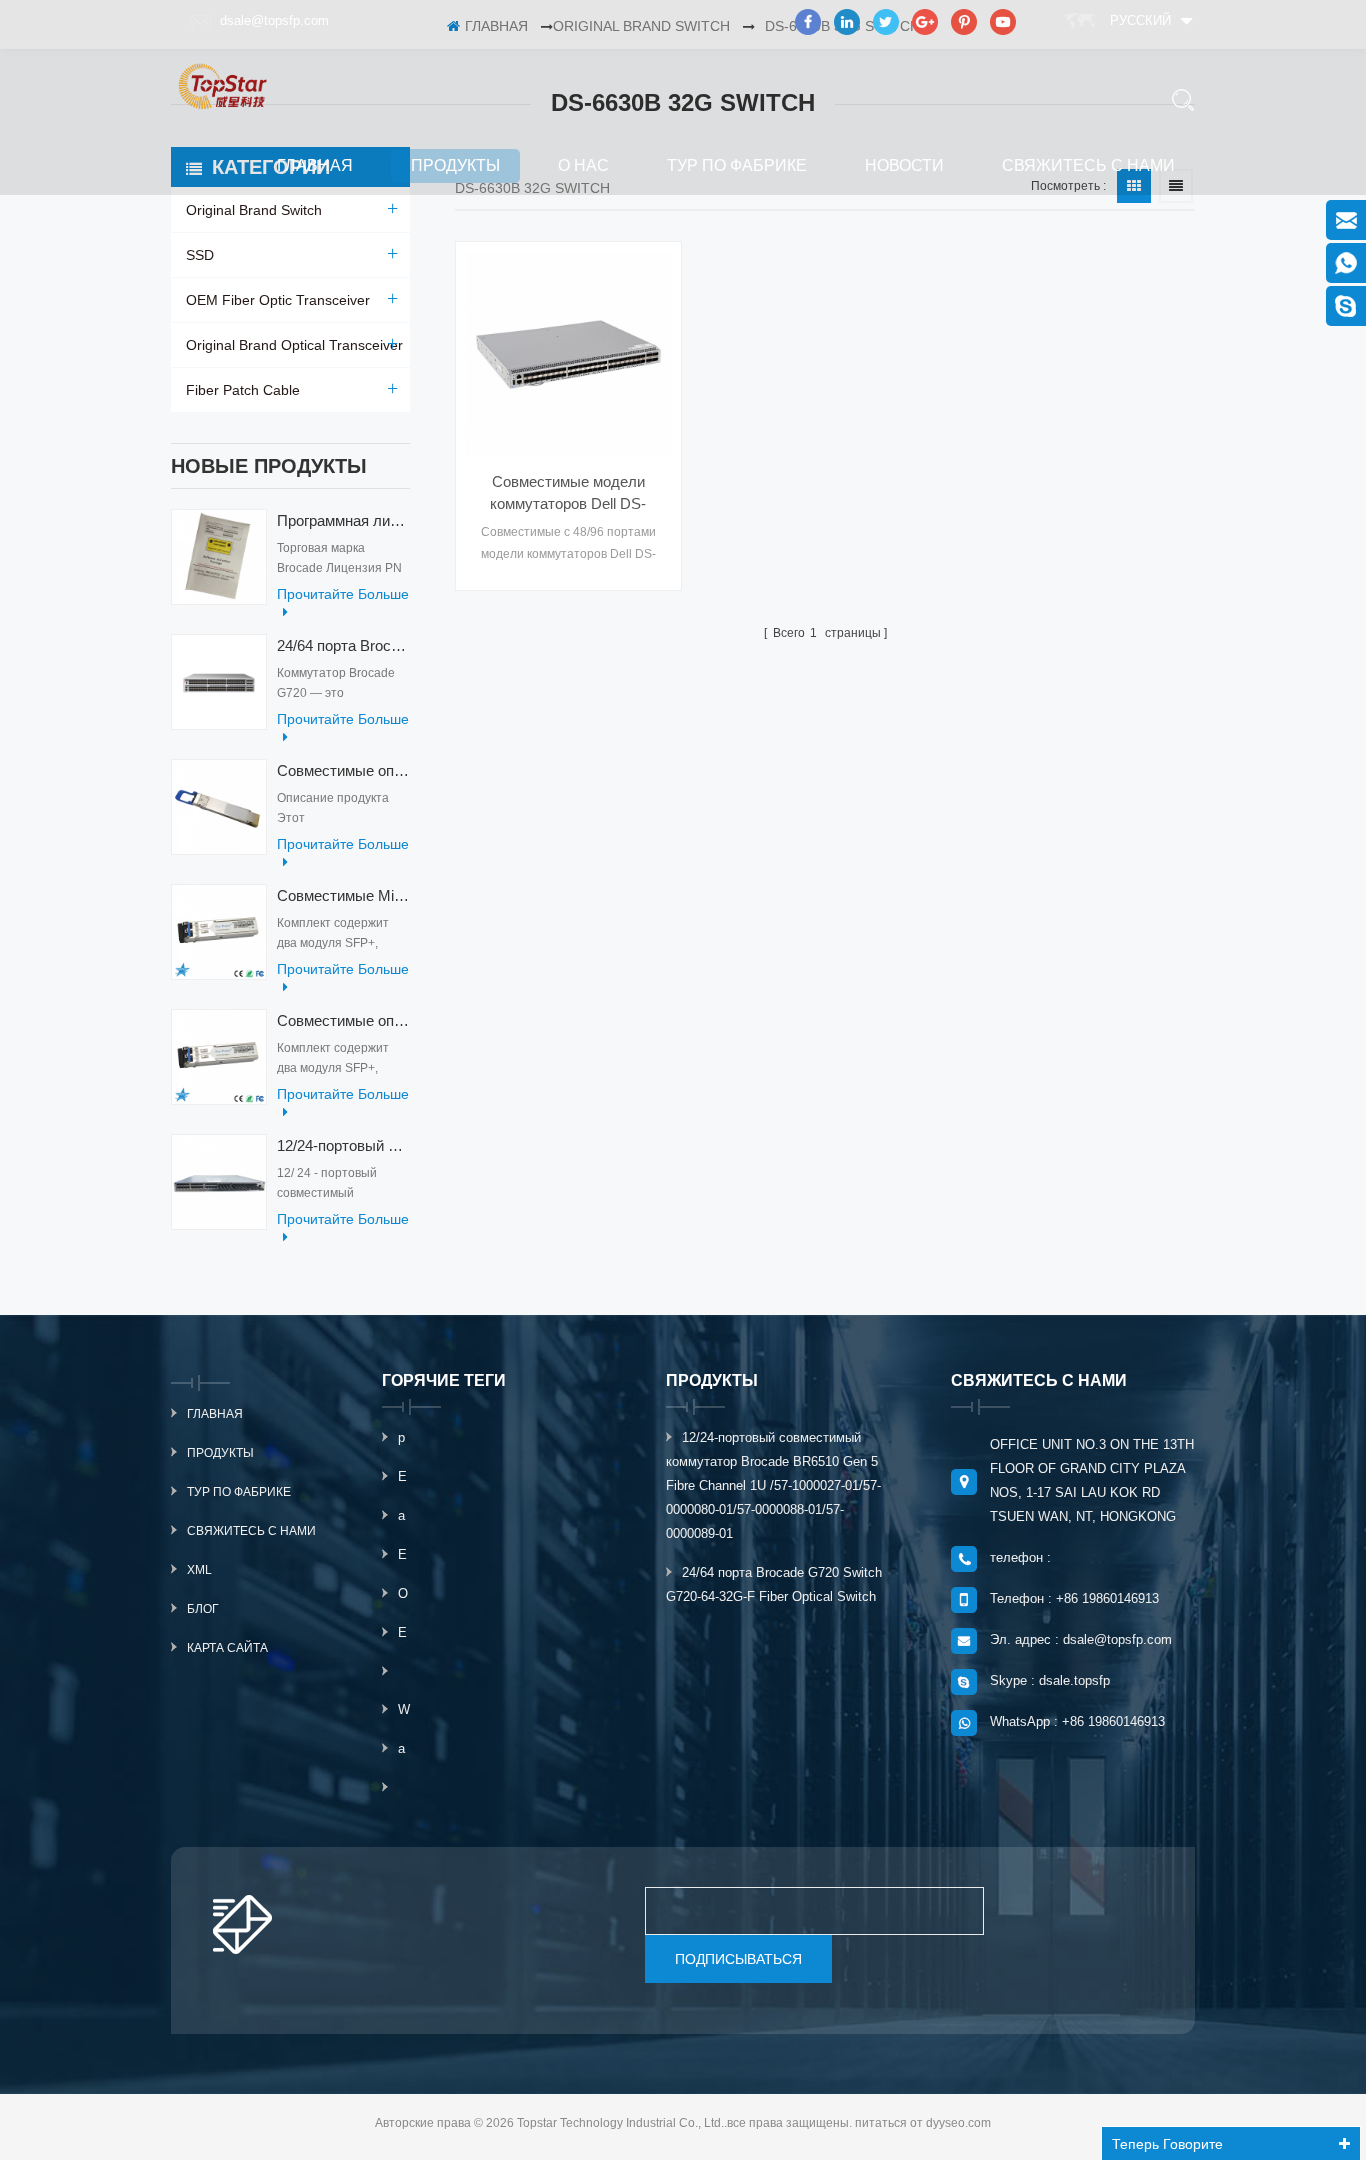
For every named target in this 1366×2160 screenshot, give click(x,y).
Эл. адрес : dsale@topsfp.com (1081, 1639)
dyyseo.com (958, 2123)
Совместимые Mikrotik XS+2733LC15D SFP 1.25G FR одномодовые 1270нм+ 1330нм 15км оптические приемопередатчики (343, 895)
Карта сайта (227, 1648)
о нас (583, 165)
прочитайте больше (343, 594)
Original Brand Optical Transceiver (294, 345)
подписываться (738, 1959)
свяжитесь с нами (1088, 165)
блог (203, 1609)
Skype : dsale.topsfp (1050, 1680)
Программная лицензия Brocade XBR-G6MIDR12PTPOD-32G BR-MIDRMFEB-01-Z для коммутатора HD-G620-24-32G (343, 520)
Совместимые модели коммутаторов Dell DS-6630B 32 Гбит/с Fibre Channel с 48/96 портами (568, 494)
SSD (200, 255)
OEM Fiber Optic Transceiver (278, 300)
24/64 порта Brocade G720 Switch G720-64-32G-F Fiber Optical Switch (343, 645)
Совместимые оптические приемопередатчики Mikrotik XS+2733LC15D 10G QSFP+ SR (343, 1020)
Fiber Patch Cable (243, 390)
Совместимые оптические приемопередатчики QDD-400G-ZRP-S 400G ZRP (343, 770)
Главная (315, 165)
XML (199, 1570)
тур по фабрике (737, 165)
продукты (455, 165)
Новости (904, 165)
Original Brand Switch (254, 210)
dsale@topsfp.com (274, 20)
